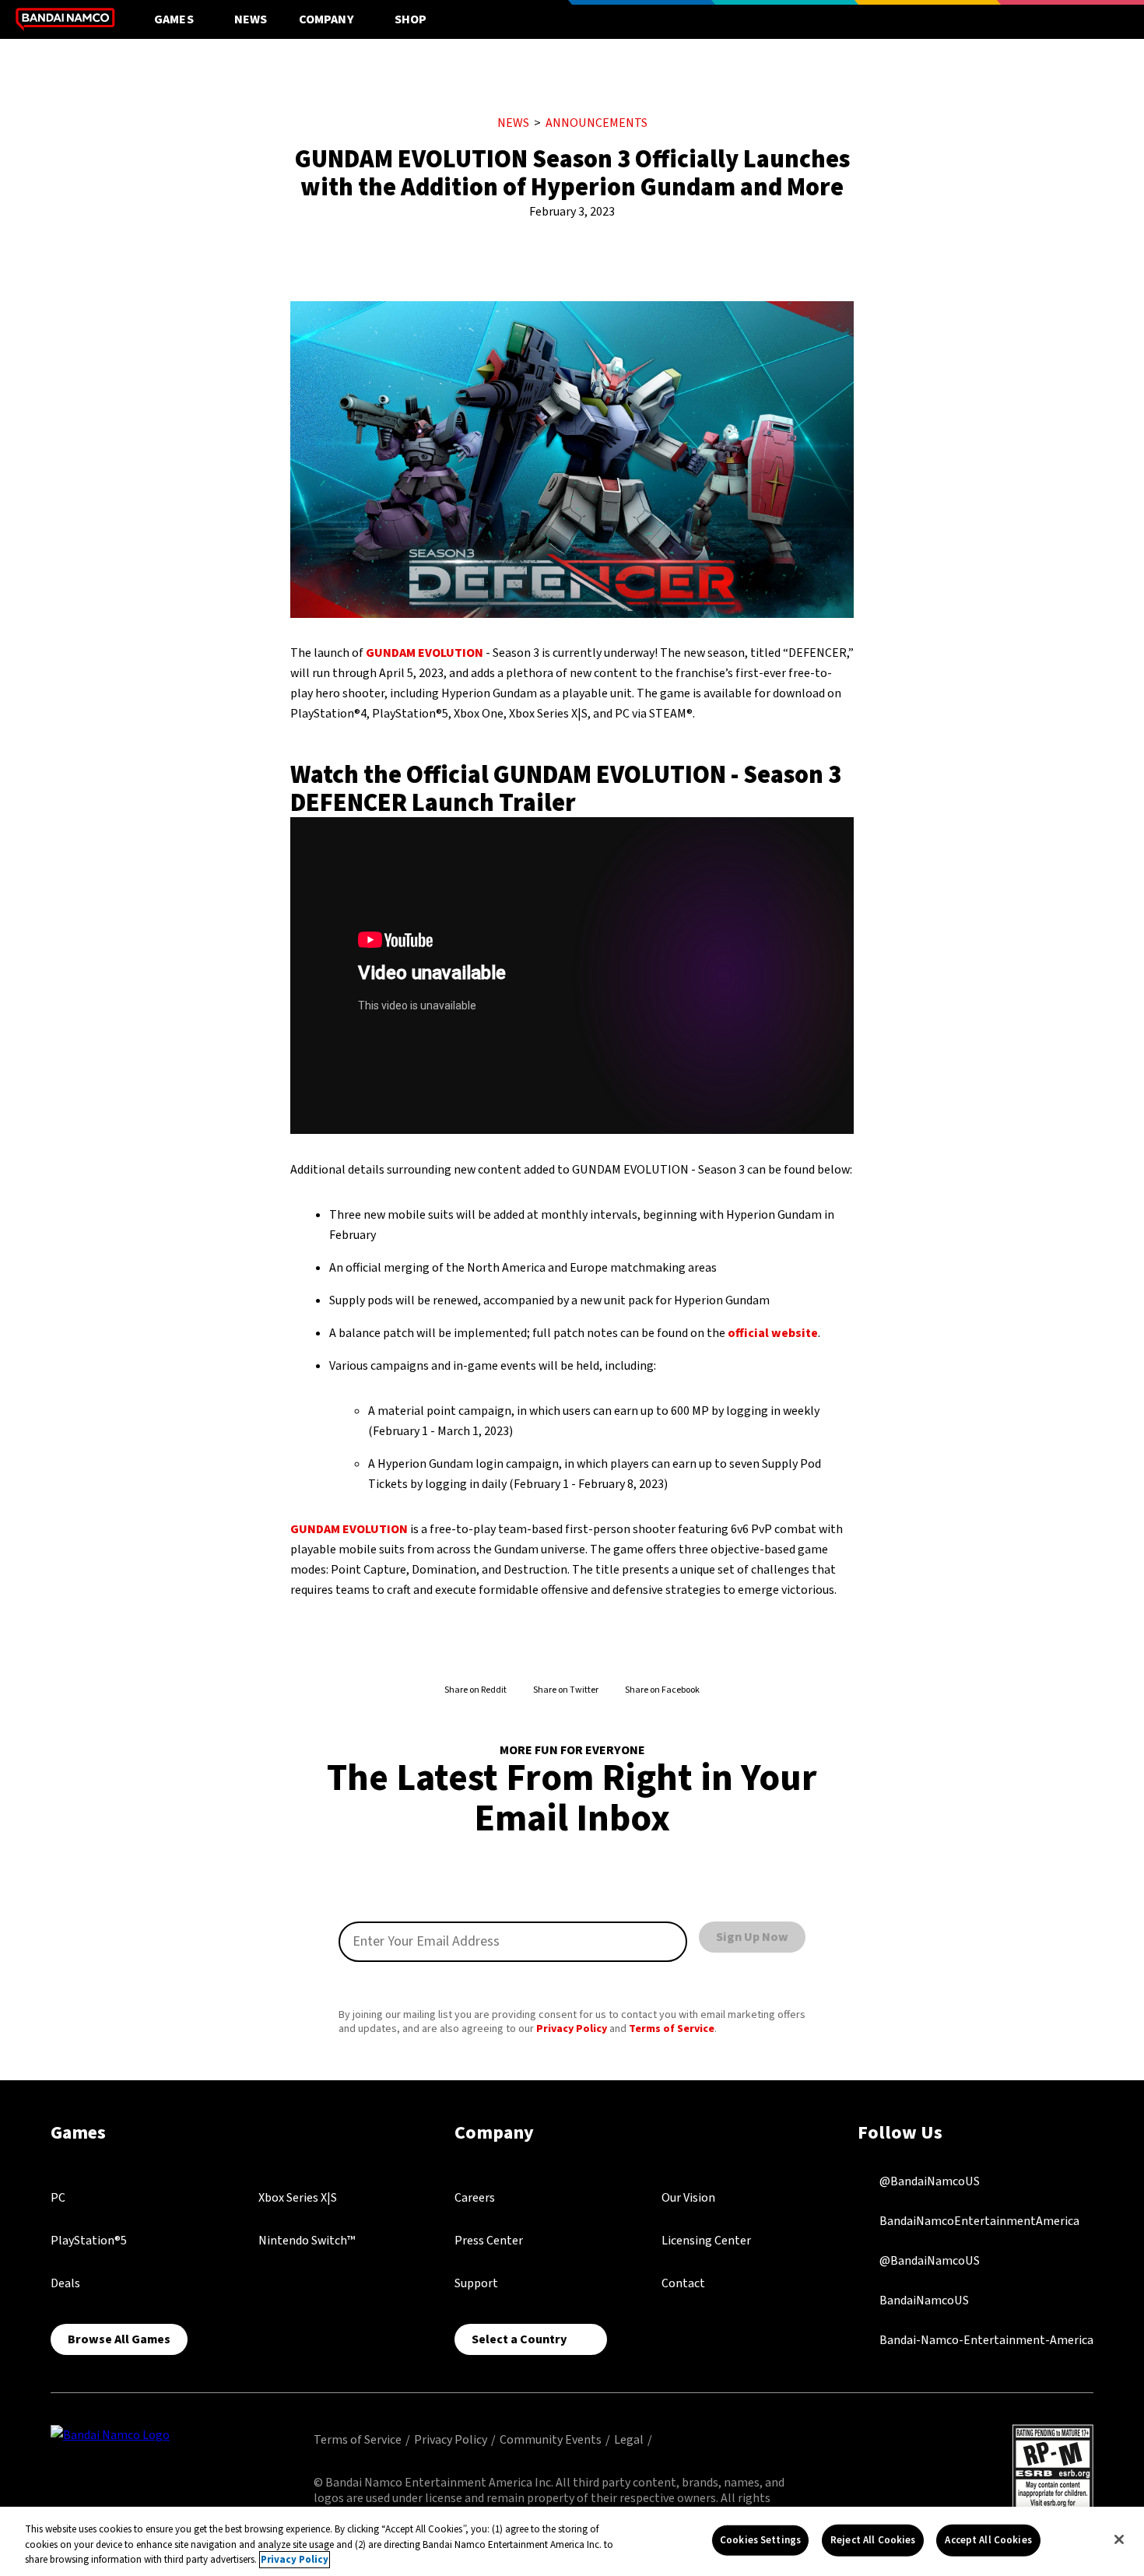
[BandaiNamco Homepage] (110, 2434)
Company (326, 19)
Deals (65, 2283)
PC (58, 2198)
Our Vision (688, 2198)
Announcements (597, 123)
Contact (683, 2283)
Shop (411, 19)
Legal (629, 2440)
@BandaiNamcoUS (928, 2181)
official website (773, 1333)
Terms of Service (672, 2029)
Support (476, 2283)
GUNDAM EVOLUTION (425, 653)
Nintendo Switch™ (307, 2241)
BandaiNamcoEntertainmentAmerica (978, 2220)
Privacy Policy (572, 2029)
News (251, 19)
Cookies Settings (760, 2539)
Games (174, 19)
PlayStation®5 (89, 2241)
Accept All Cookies (988, 2539)
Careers (475, 2198)
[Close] (1119, 2539)
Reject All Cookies (873, 2539)
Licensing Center (706, 2241)
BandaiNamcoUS (923, 2300)
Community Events (551, 2440)
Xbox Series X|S (298, 2198)
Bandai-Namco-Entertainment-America (985, 2339)
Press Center (489, 2241)
